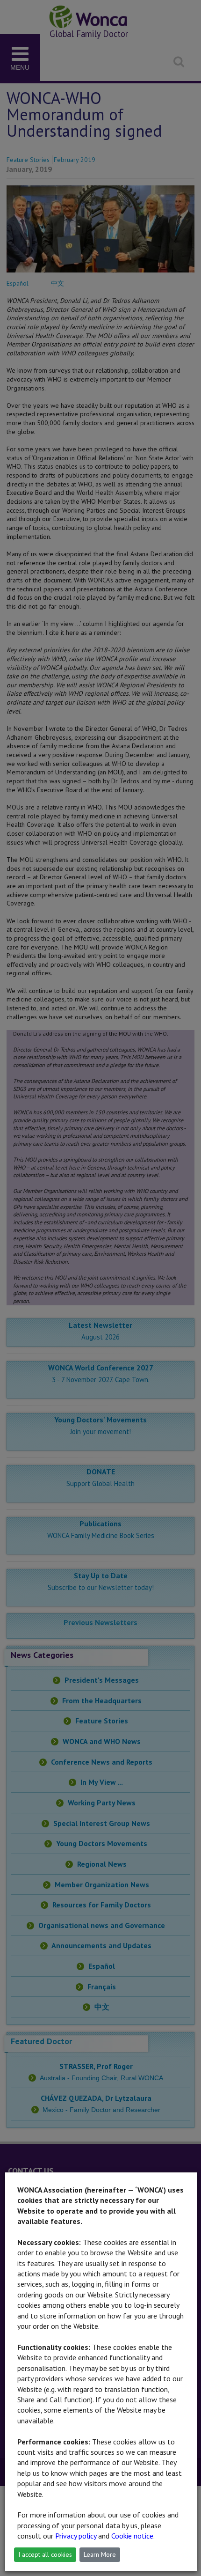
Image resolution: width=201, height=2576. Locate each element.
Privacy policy (76, 2536)
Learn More (100, 2554)
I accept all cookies (45, 2554)
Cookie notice (132, 2536)
